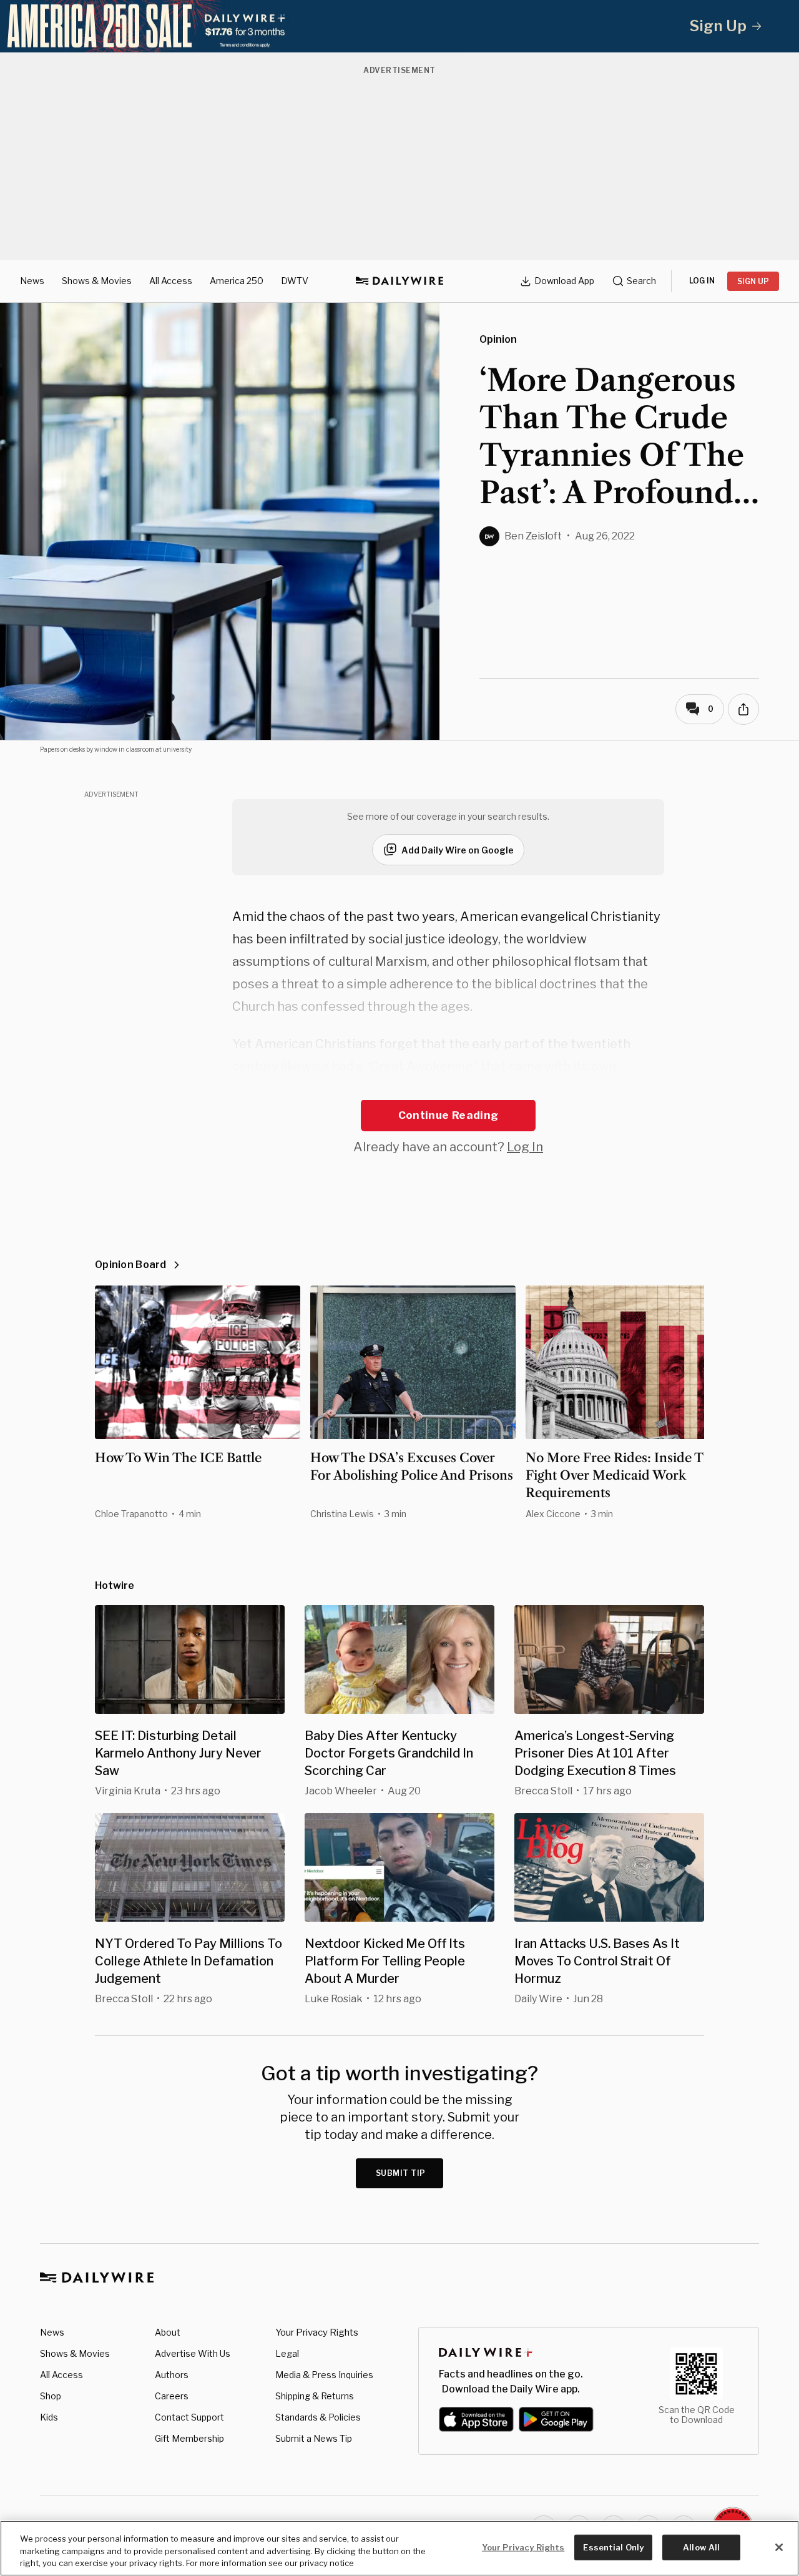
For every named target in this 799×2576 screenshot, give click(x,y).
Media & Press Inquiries (324, 2375)
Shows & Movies (97, 281)
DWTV (295, 281)
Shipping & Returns (315, 2396)
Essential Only (613, 2547)
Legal (287, 2353)
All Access (171, 281)
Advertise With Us (193, 2353)
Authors (172, 2375)
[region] (399, 2548)
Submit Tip (401, 2173)
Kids (49, 2417)
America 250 (237, 281)
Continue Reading (448, 1115)
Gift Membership (189, 2438)
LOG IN (702, 281)
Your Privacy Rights (317, 2333)
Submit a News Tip (314, 2438)
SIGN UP (753, 281)
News (32, 281)
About (168, 2332)
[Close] (779, 2547)
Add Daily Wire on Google (458, 850)
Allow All (701, 2547)
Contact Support (189, 2417)
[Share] (743, 709)
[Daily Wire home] (399, 281)
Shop (51, 2396)
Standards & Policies (318, 2417)
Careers (172, 2396)
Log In (525, 1147)
